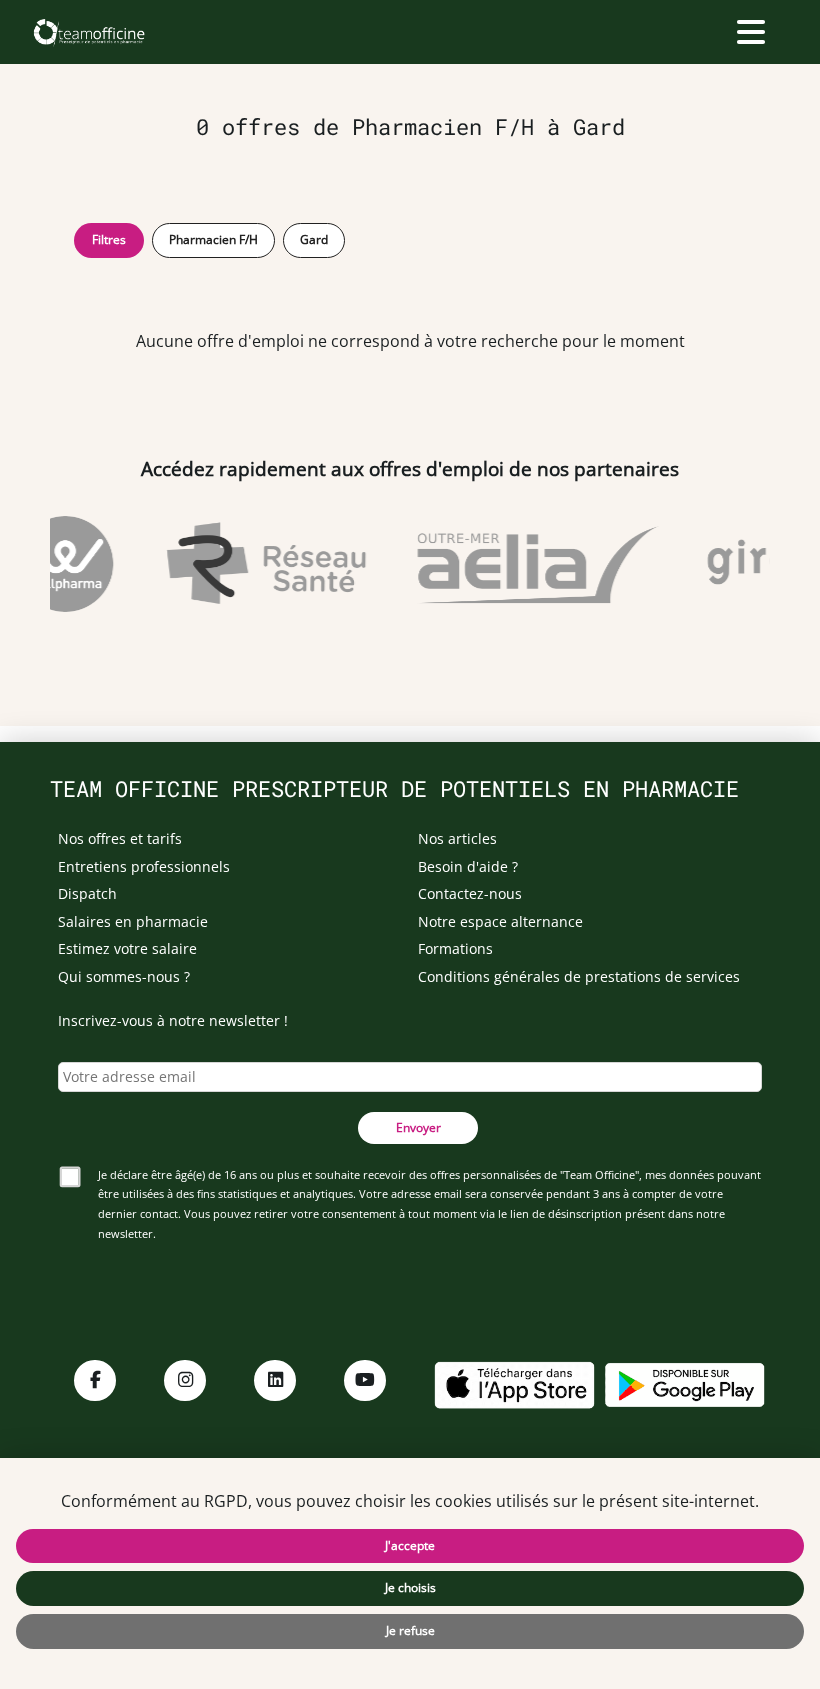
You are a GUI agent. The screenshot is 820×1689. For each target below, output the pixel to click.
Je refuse (410, 1630)
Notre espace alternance (500, 921)
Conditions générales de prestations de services (579, 976)
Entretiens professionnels (144, 866)
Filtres (109, 239)
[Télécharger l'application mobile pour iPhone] (514, 1382)
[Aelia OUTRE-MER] (533, 564)
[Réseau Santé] (261, 564)
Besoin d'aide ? (468, 866)
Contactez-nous (470, 893)
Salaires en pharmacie (133, 921)
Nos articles (457, 838)
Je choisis (410, 1587)
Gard (314, 239)
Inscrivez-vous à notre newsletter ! (173, 1020)
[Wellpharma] (61, 564)
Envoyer (418, 1127)
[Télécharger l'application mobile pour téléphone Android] (685, 1382)
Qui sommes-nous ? (124, 976)
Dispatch (87, 893)
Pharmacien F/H (213, 239)
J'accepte (410, 1545)
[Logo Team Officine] (88, 32)
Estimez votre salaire (127, 948)
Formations (455, 948)
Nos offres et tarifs (120, 838)
